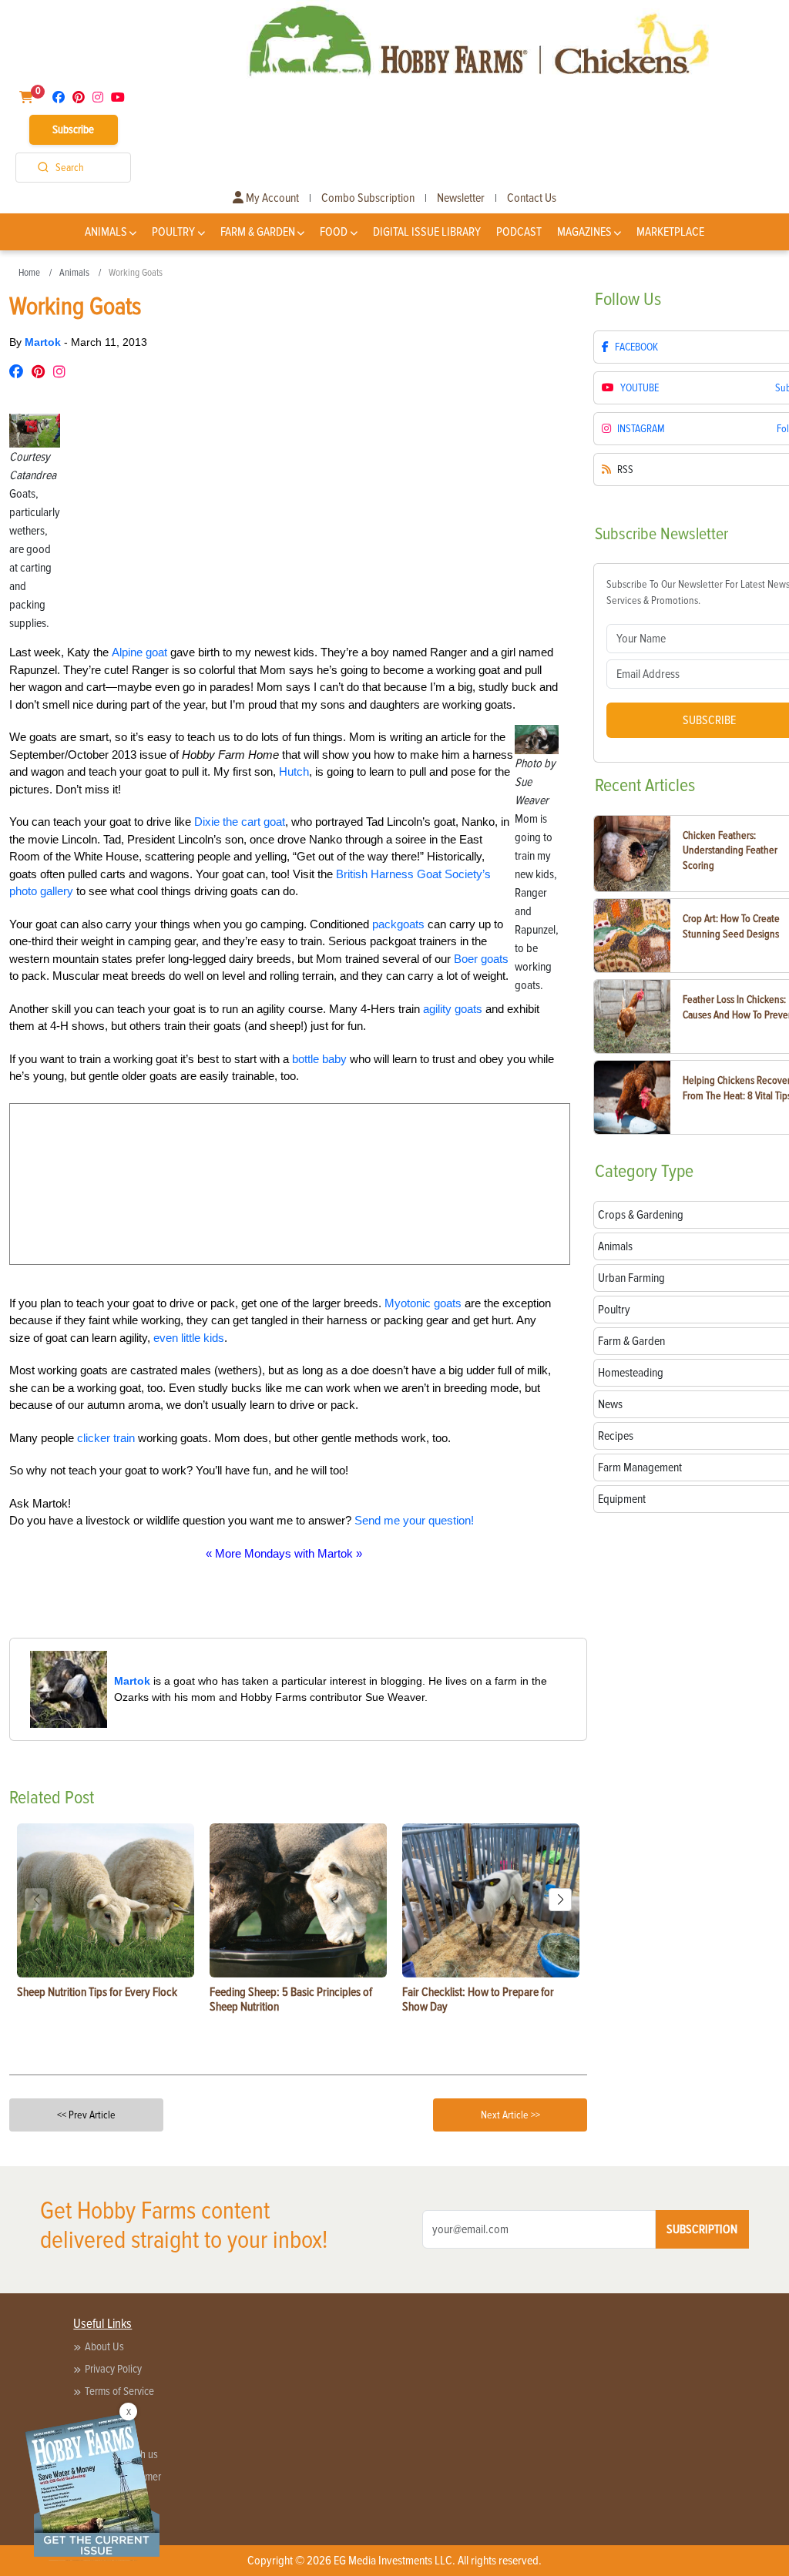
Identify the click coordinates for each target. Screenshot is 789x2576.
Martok (44, 342)
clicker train (106, 1438)
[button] (560, 1900)
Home (29, 273)
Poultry (173, 232)
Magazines (584, 232)
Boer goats (481, 959)
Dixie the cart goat (240, 822)
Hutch (294, 771)
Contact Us (532, 198)
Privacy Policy (113, 2369)
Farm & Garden (258, 232)
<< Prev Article (86, 2115)
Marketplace (670, 232)
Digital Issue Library (427, 232)
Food (334, 232)
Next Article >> (510, 2115)
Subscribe (73, 129)
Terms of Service (119, 2391)
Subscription (702, 2229)
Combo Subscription (368, 198)
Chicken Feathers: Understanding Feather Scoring (730, 850)
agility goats (453, 1009)
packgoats (398, 924)
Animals (106, 232)
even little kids (189, 1338)
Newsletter (461, 198)
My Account (271, 198)
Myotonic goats (423, 1303)
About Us (104, 2346)
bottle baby (319, 1059)
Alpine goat (139, 652)
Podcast (519, 232)
